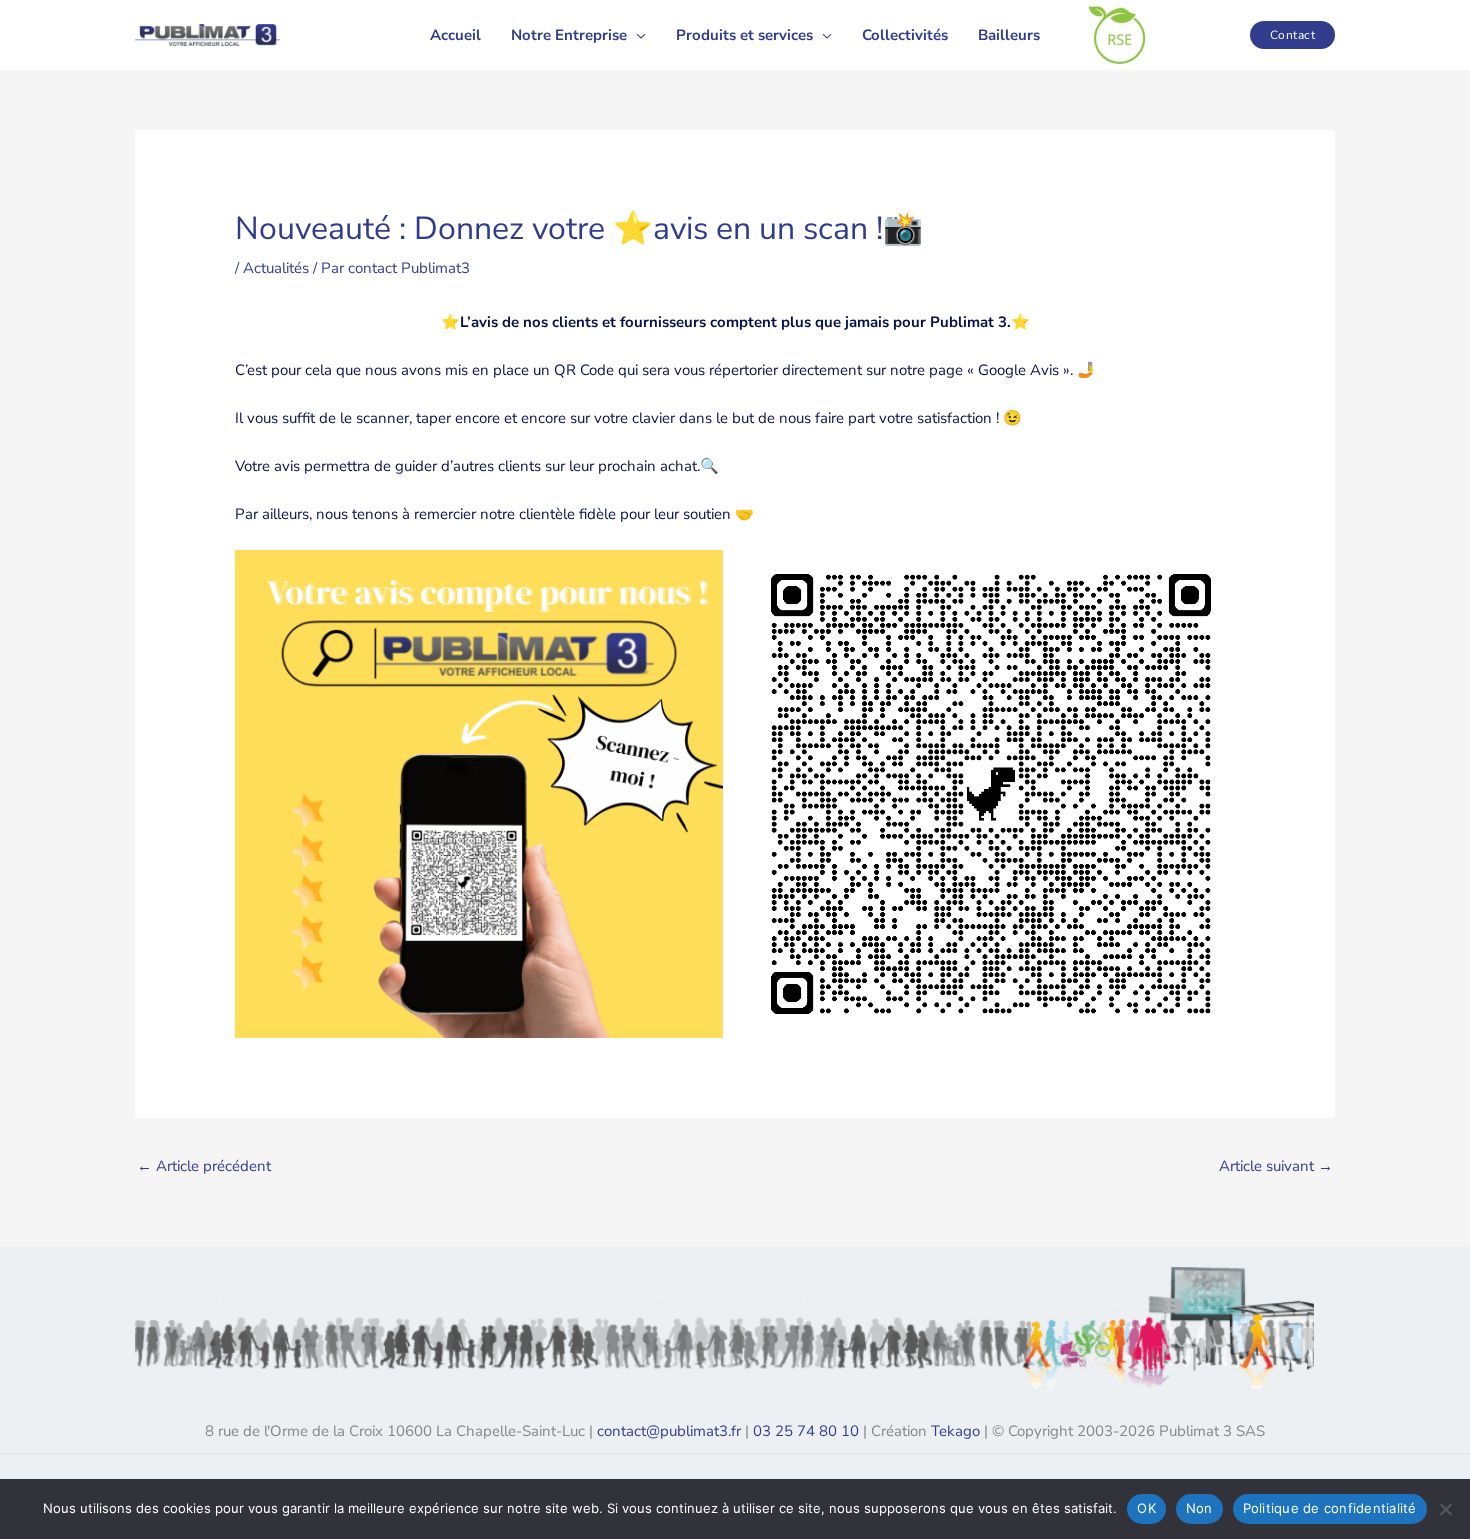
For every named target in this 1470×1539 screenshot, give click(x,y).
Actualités (276, 268)
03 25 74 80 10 (806, 1431)
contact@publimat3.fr (669, 1431)
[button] (636, 35)
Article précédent (204, 1166)
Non (1199, 1508)
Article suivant (1276, 1166)
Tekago (955, 1431)
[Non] (1445, 1509)
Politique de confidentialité (1330, 1508)
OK (1146, 1508)
